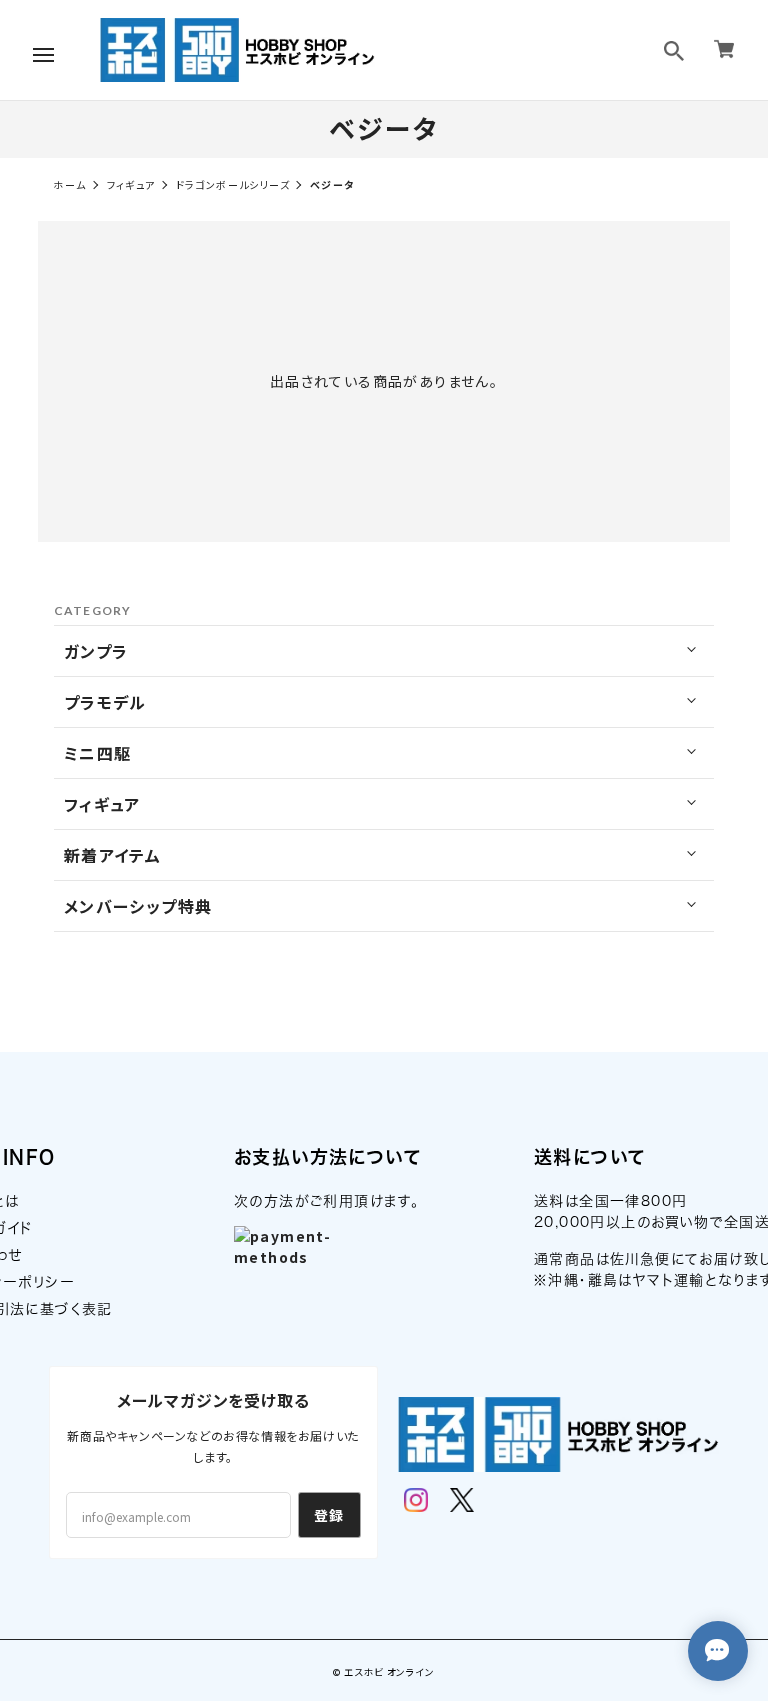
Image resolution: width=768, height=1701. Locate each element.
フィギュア (131, 184)
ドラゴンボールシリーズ (233, 184)
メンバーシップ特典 (138, 906)
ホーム (69, 184)
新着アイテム (112, 855)
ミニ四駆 (98, 753)
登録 (329, 1515)
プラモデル (105, 702)
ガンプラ (96, 651)
